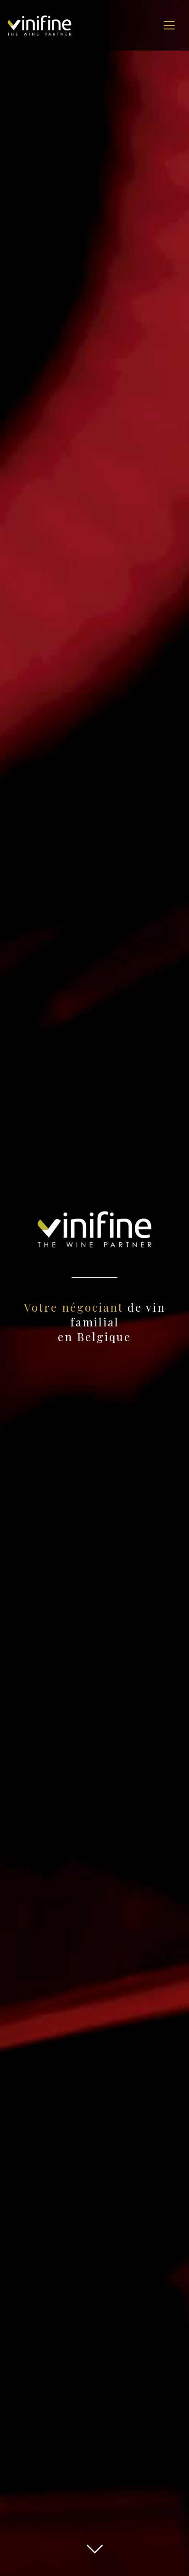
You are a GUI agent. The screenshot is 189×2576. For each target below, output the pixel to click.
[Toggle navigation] (169, 25)
